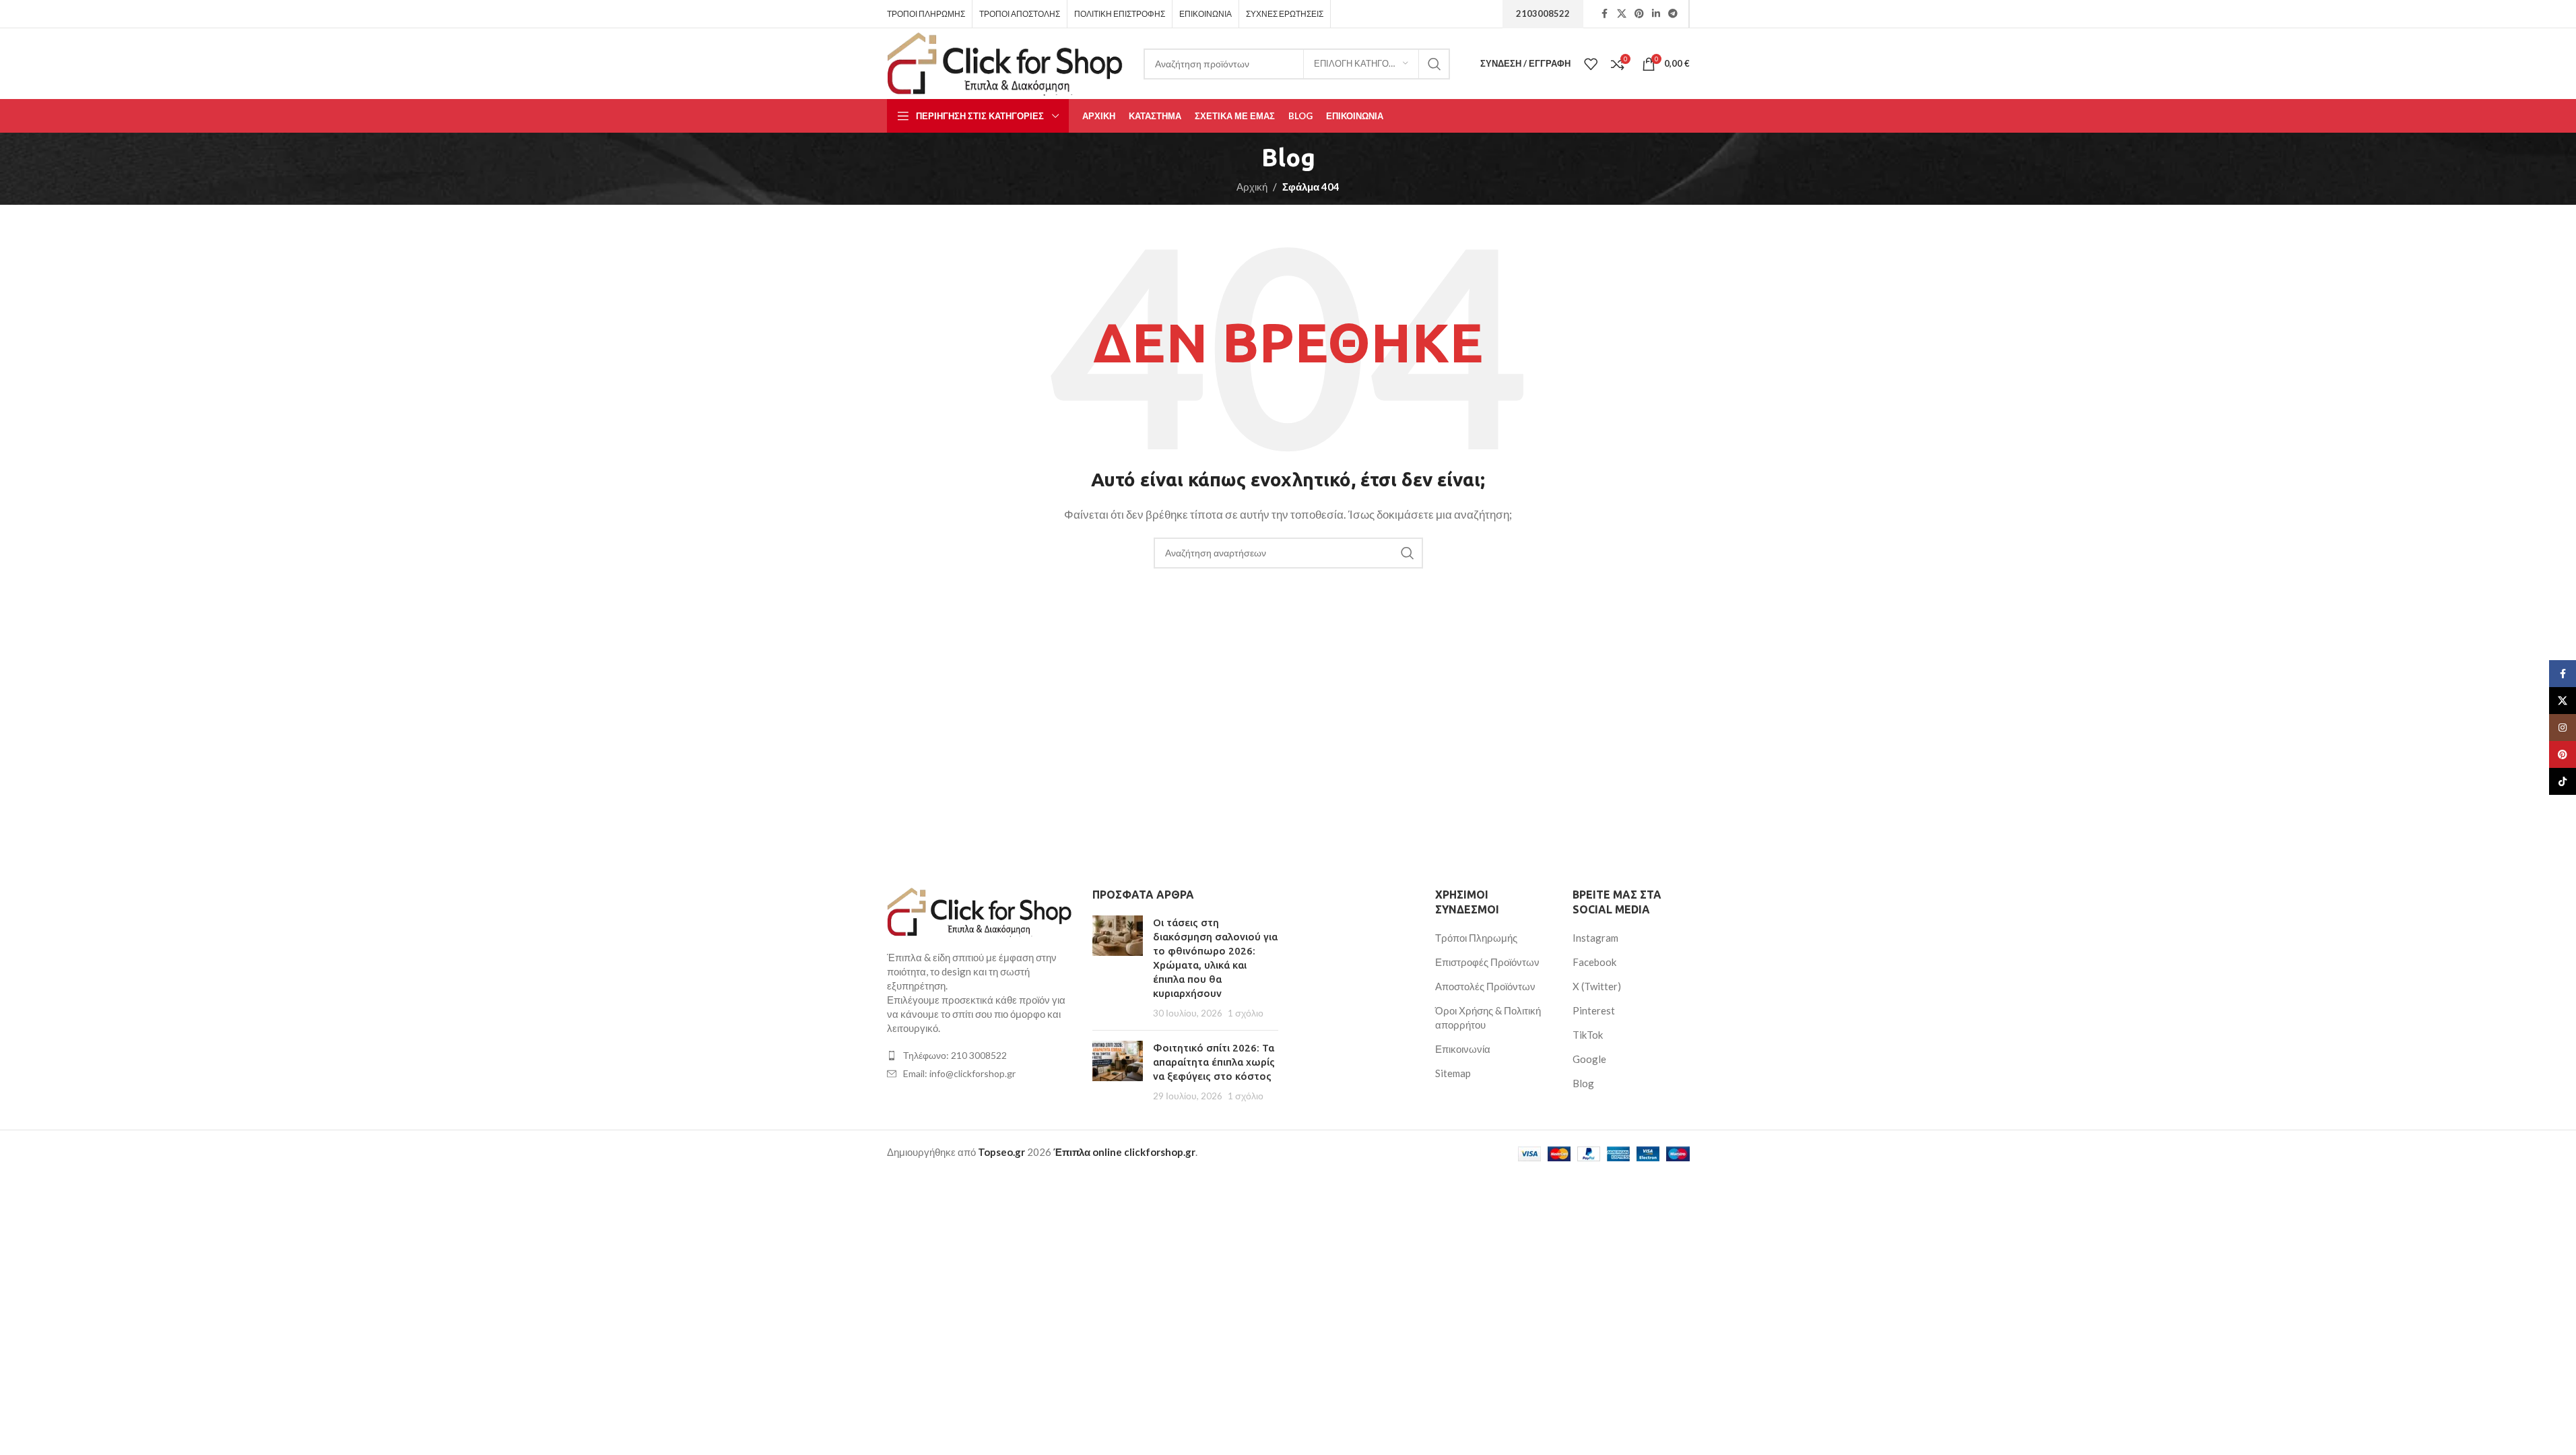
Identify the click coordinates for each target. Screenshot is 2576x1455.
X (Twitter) (1597, 986)
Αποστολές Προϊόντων (1485, 986)
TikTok (1588, 1035)
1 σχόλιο (1246, 1013)
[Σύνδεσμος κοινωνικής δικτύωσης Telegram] (1673, 14)
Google (1589, 1059)
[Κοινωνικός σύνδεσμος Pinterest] (1639, 14)
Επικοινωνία (1463, 1049)
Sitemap (1453, 1073)
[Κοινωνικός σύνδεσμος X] (1622, 14)
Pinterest (1594, 1010)
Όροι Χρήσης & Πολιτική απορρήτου (1488, 1017)
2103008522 (1543, 13)
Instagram (1595, 938)
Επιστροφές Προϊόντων (1487, 962)
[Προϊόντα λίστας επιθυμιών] (1591, 64)
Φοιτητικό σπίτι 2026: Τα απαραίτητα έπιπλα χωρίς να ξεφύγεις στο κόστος (1214, 1062)
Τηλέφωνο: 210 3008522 (955, 1055)
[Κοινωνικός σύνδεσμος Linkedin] (1656, 14)
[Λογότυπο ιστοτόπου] (1005, 62)
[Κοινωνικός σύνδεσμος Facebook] (1605, 14)
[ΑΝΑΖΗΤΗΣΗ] (1434, 64)
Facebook (1594, 962)
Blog (1583, 1083)
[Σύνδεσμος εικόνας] (980, 911)
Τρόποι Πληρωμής (1476, 938)
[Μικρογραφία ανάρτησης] (1118, 968)
